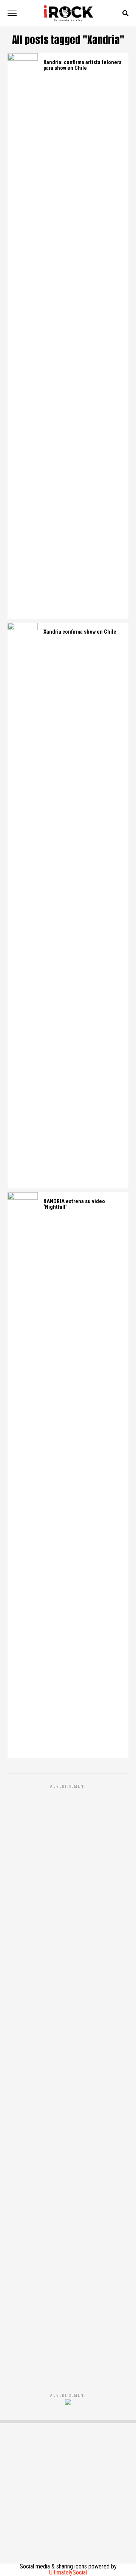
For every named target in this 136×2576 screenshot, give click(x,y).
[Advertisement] (68, 2081)
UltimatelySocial (68, 2572)
